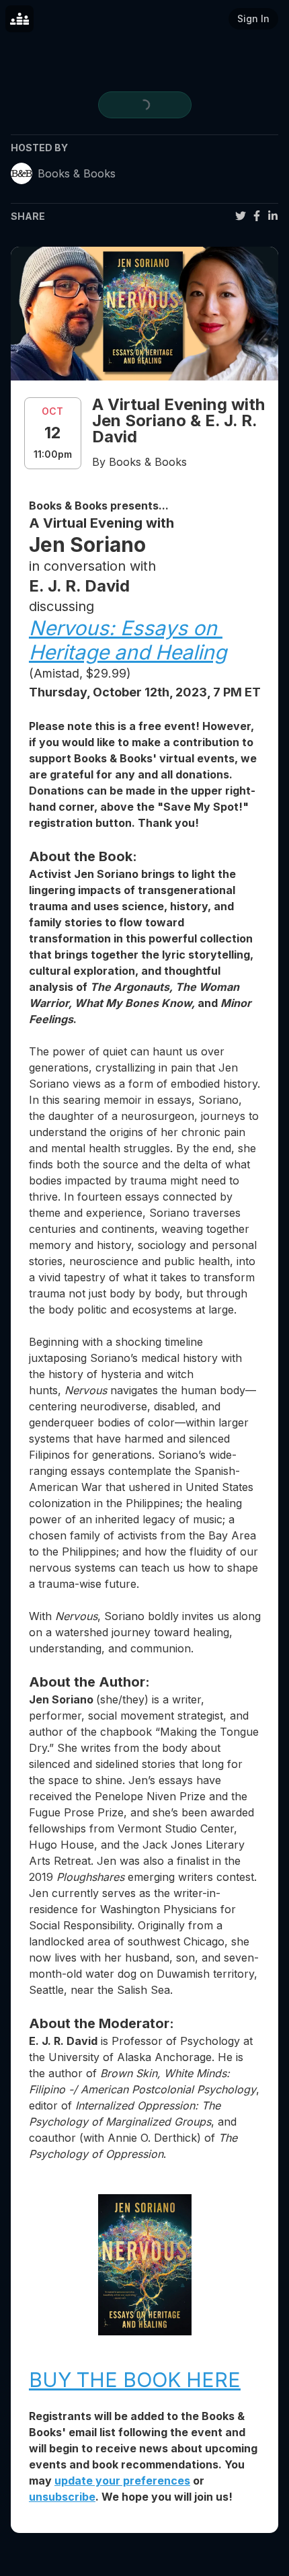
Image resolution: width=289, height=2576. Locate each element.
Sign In (253, 18)
